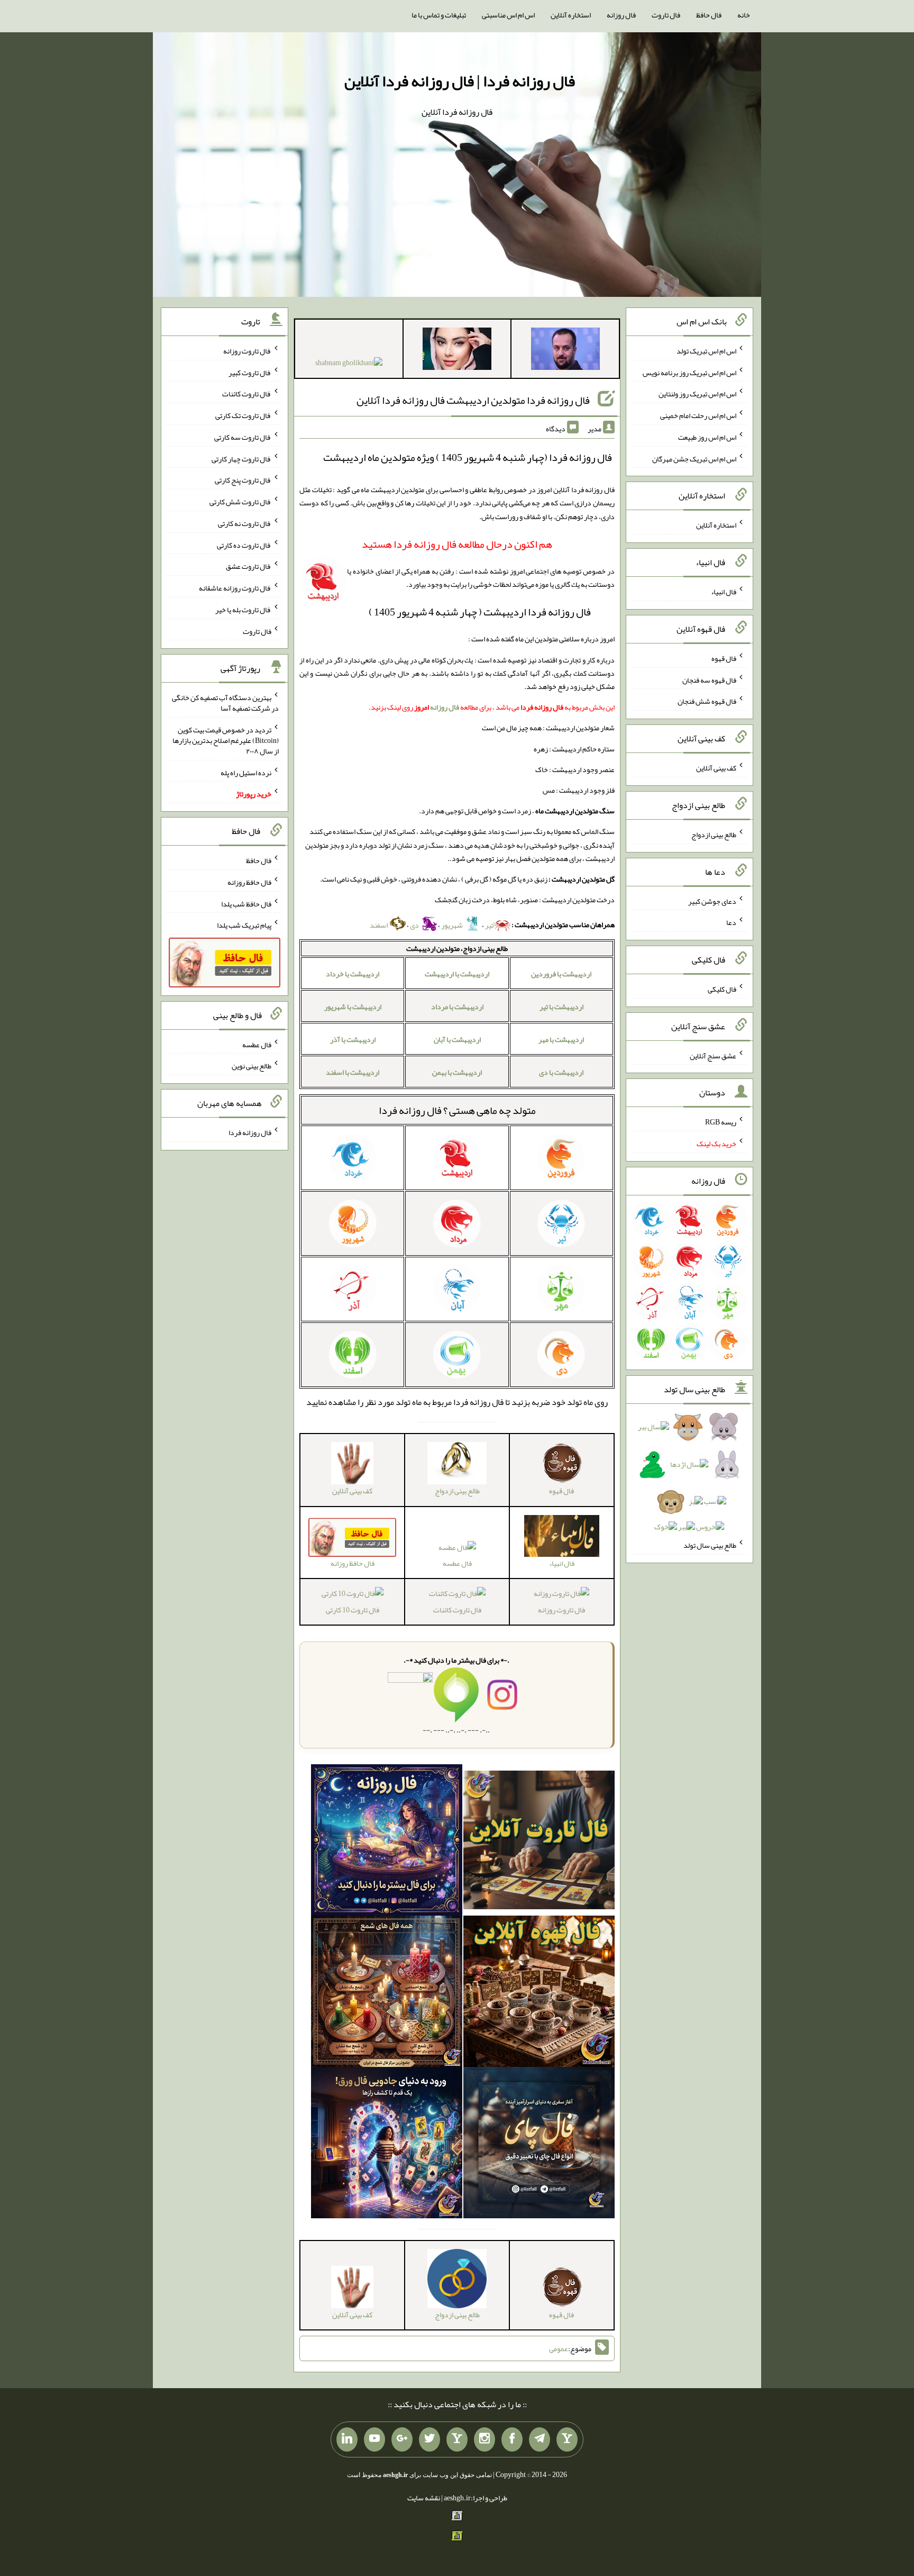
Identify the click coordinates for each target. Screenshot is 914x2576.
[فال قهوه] (539, 1993)
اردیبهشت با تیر (561, 1006)
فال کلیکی (722, 989)
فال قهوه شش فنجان (707, 701)
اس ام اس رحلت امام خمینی (698, 415)
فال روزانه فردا (410, 1110)
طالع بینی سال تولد (710, 1545)
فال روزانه (621, 15)
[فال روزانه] (387, 1842)
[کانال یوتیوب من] (374, 2439)
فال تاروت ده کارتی (244, 545)
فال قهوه (724, 658)
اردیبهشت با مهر (561, 1039)
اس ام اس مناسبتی (508, 15)
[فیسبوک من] (512, 2439)
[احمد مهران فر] (565, 351)
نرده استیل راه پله (246, 772)
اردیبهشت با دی (561, 1072)
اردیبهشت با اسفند (353, 1072)
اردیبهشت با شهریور (353, 1006)
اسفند (379, 925)
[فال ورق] (387, 2145)
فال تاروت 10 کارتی (353, 1609)
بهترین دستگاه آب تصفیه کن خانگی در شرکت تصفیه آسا (225, 703)
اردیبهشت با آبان (457, 1039)
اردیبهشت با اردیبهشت (457, 974)
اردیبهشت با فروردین (561, 974)
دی (415, 925)
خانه (744, 15)
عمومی (559, 2348)
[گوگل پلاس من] (402, 2439)
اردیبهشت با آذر (353, 1039)
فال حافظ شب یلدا (246, 903)
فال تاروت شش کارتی (240, 502)
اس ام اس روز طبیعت (707, 437)
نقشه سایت (424, 2498)
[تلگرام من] (540, 2439)
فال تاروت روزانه (561, 1609)
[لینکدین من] (347, 2439)
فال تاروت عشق (249, 566)
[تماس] (457, 2439)
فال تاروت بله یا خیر (243, 610)
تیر (489, 925)
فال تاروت (666, 15)
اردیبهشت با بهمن (457, 1072)
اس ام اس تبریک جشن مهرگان (694, 458)
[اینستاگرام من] (485, 2439)
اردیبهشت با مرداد (457, 1006)
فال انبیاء (724, 592)
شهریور (453, 925)
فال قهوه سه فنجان (709, 679)
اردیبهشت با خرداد (353, 974)
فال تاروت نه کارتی (245, 523)
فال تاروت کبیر (250, 372)
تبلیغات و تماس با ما (439, 15)
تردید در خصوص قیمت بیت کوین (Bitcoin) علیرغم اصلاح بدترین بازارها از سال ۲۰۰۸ (226, 740)
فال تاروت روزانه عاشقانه (235, 588)
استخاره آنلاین (571, 15)
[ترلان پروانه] (457, 351)
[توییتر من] (429, 2439)
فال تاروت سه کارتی (243, 437)
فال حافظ (709, 15)
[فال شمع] (387, 1993)
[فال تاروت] (539, 1842)
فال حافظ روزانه (249, 882)
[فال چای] (539, 2145)
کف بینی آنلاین (716, 768)
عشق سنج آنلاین (713, 1055)
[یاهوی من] (567, 2439)
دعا (731, 922)
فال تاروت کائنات (457, 1609)
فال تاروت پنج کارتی (243, 480)
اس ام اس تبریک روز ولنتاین (697, 394)
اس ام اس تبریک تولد (706, 351)
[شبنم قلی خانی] (349, 365)
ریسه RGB (721, 1122)
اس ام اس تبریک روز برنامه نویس (689, 372)
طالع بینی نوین (252, 1066)
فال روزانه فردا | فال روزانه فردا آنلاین (460, 81)
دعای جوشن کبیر (712, 901)
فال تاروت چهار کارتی (241, 458)
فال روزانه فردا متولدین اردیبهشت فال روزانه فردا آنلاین (473, 400)
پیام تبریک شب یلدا (244, 925)
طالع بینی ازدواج (714, 835)
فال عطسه (457, 1563)
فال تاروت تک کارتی (243, 415)
